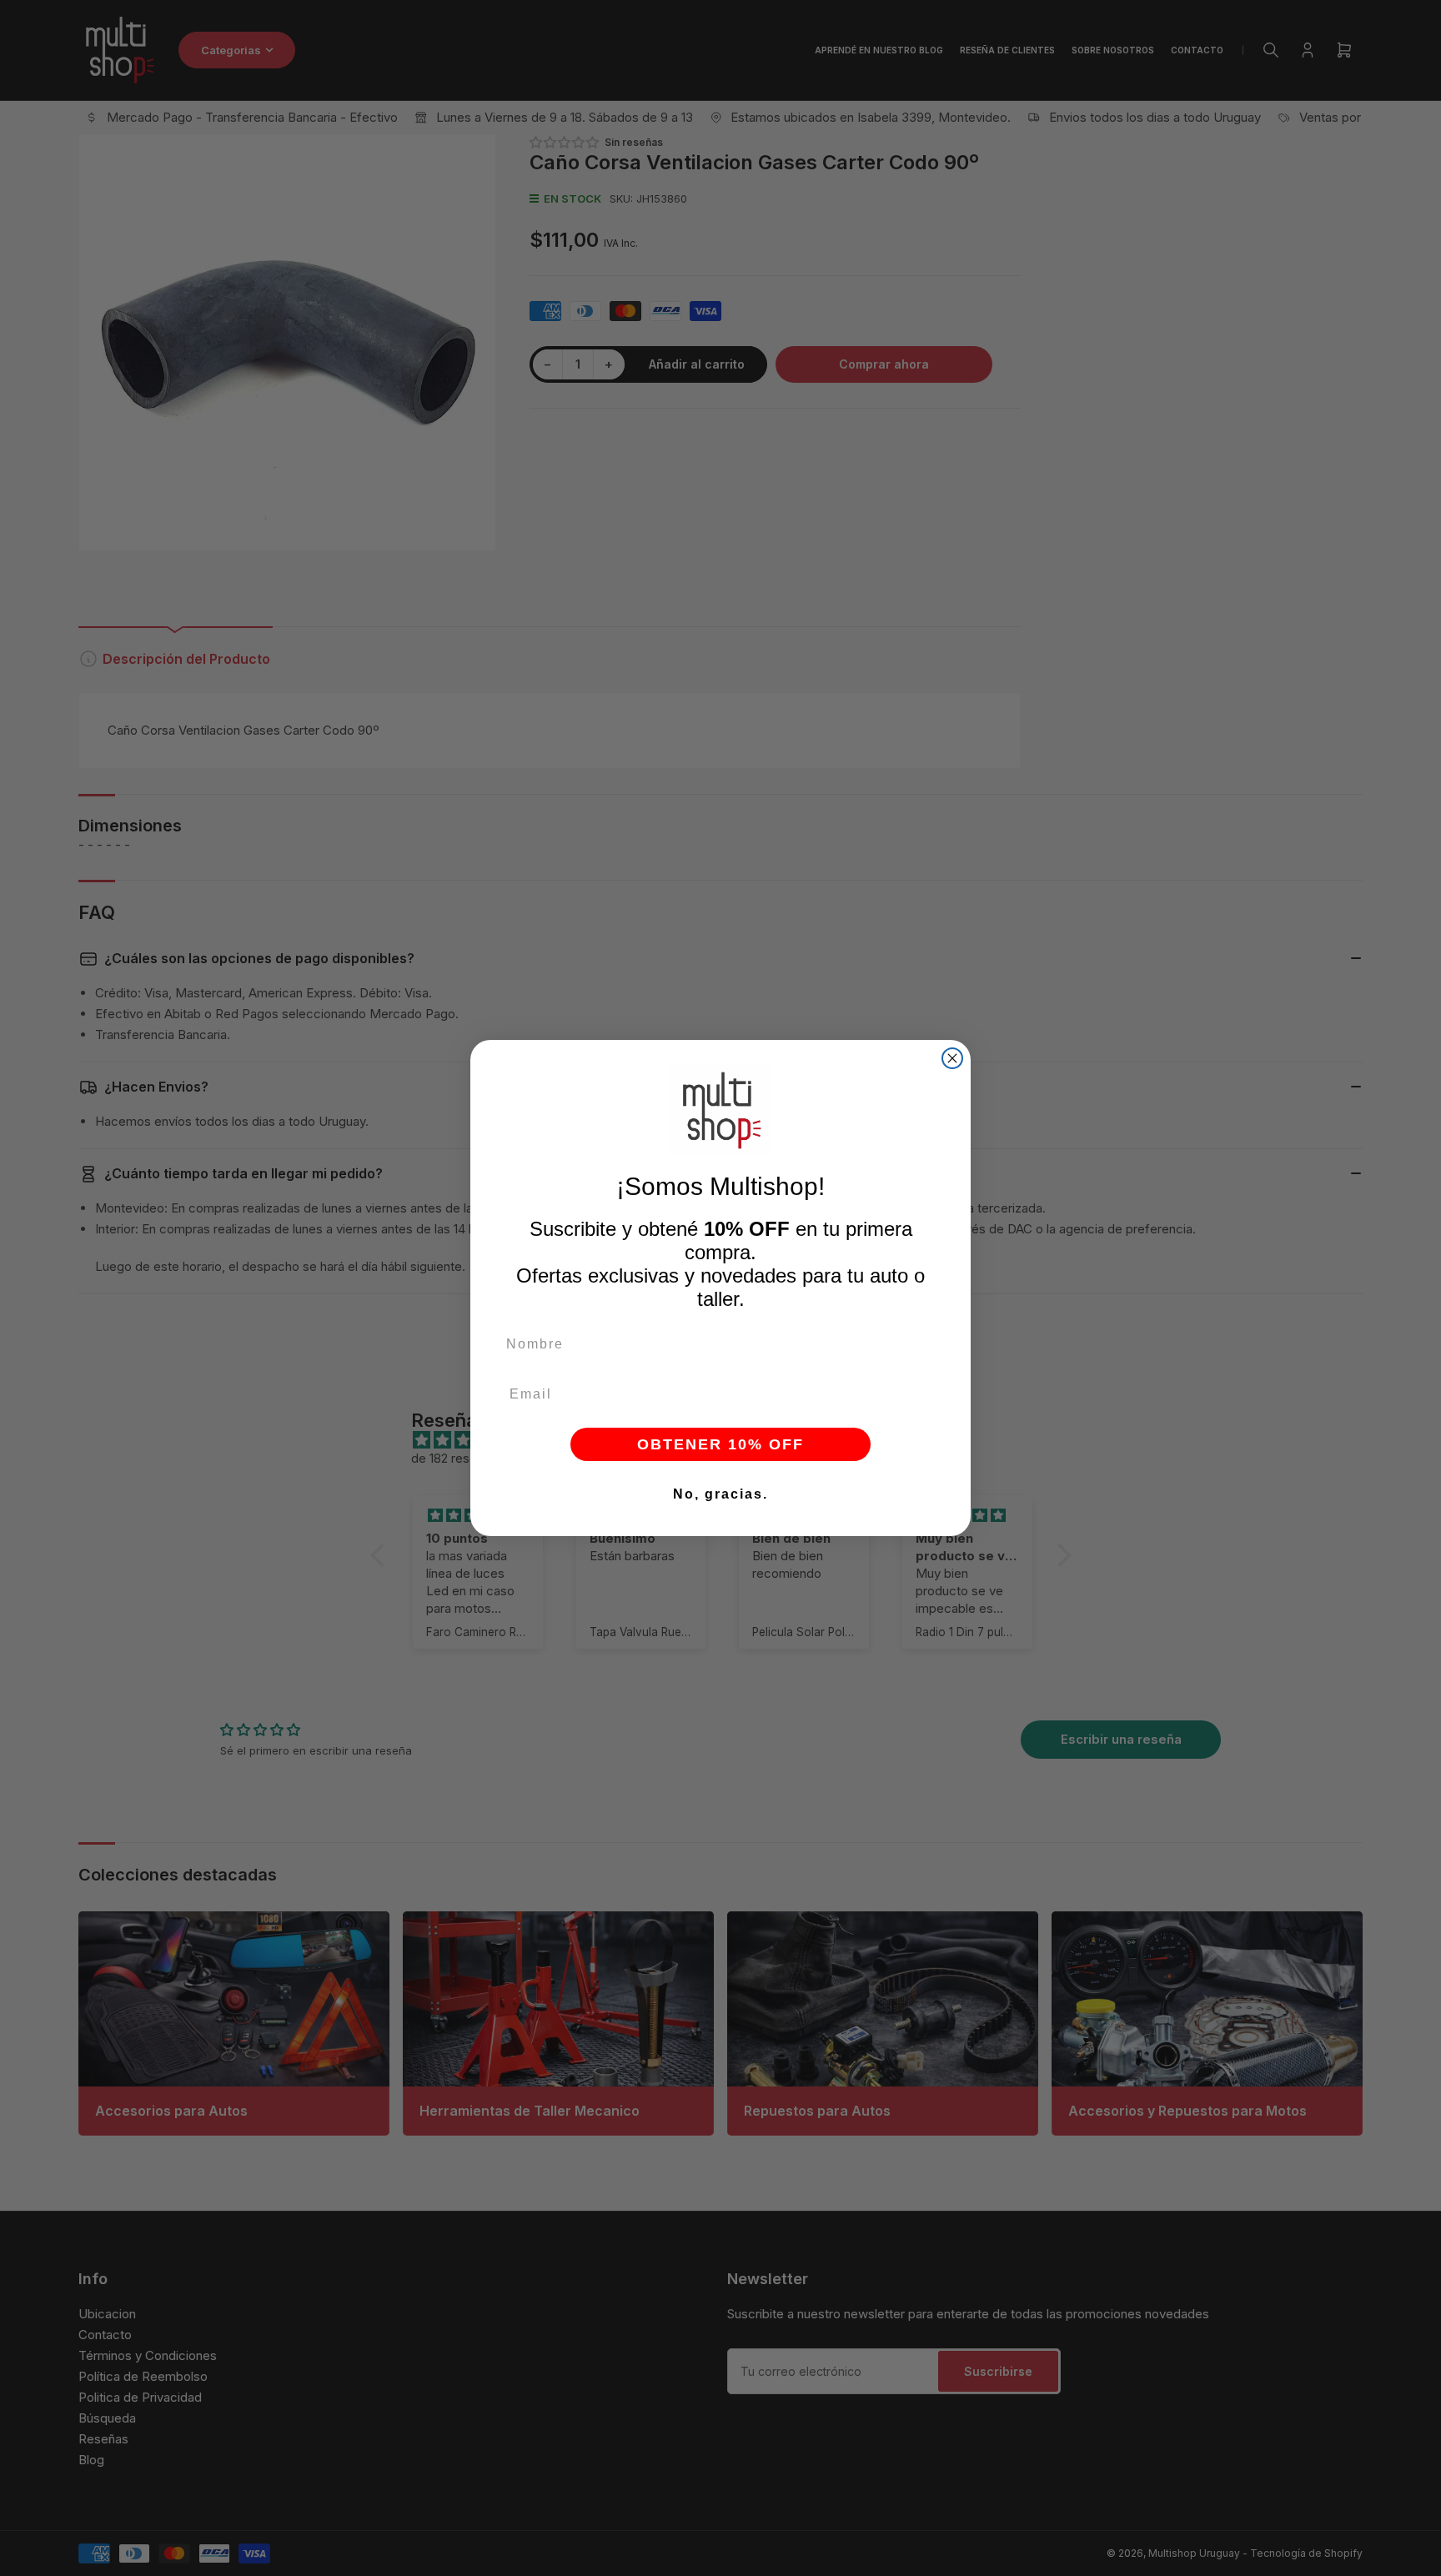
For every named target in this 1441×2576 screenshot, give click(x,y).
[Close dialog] (952, 1058)
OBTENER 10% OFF (720, 1444)
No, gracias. (720, 1494)
